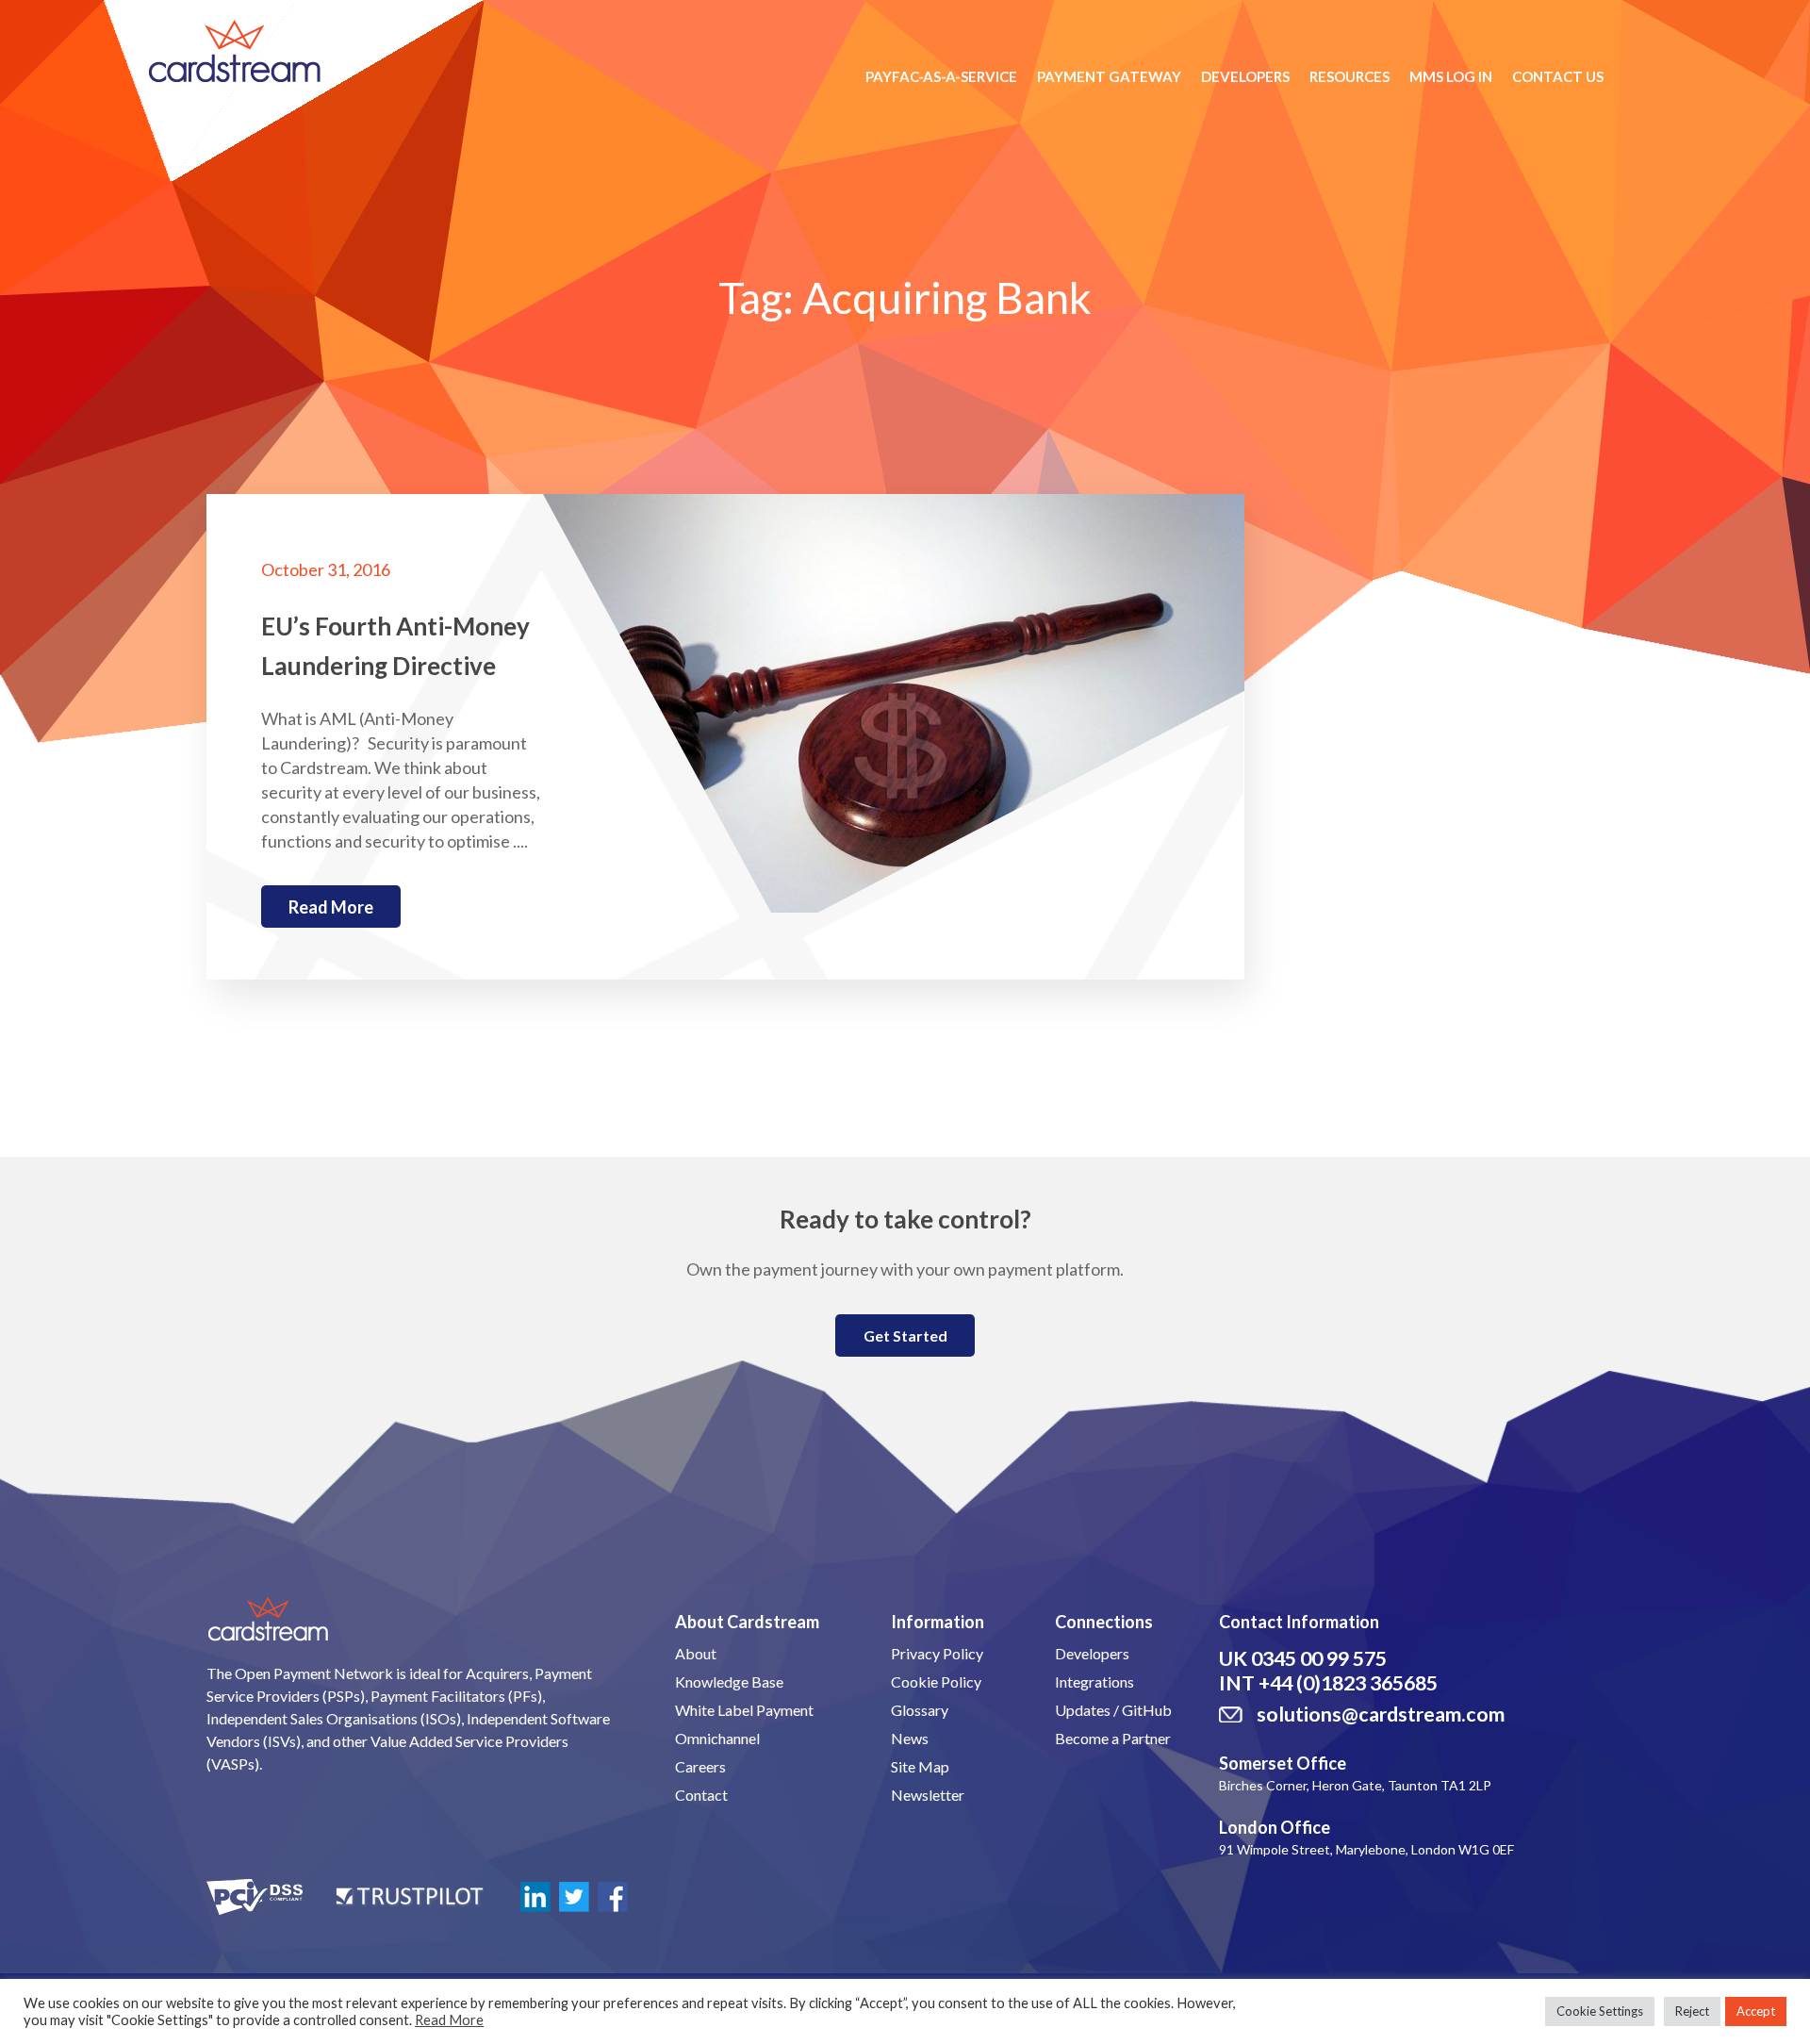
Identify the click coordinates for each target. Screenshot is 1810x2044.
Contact (701, 1795)
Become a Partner (1113, 1738)
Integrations (1094, 1681)
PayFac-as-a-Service (941, 76)
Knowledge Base (729, 1681)
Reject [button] (1692, 2011)
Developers (1245, 76)
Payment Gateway (1109, 76)
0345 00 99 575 (1319, 1658)
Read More (449, 2020)
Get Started (905, 1335)
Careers (700, 1766)
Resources (1349, 76)
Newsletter (928, 1795)
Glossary (920, 1710)
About (696, 1653)
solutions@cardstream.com (1381, 1714)
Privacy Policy (937, 1653)
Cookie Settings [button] (1600, 2011)
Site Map (920, 1766)
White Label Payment (744, 1710)
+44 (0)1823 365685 (1348, 1683)
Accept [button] (1756, 2011)
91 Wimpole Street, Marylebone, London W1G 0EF (1366, 1849)
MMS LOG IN (1451, 76)
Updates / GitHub (1113, 1710)
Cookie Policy (936, 1681)
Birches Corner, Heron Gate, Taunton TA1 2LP (1355, 1785)
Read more (331, 907)
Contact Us (1558, 76)
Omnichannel (717, 1738)
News (910, 1738)
